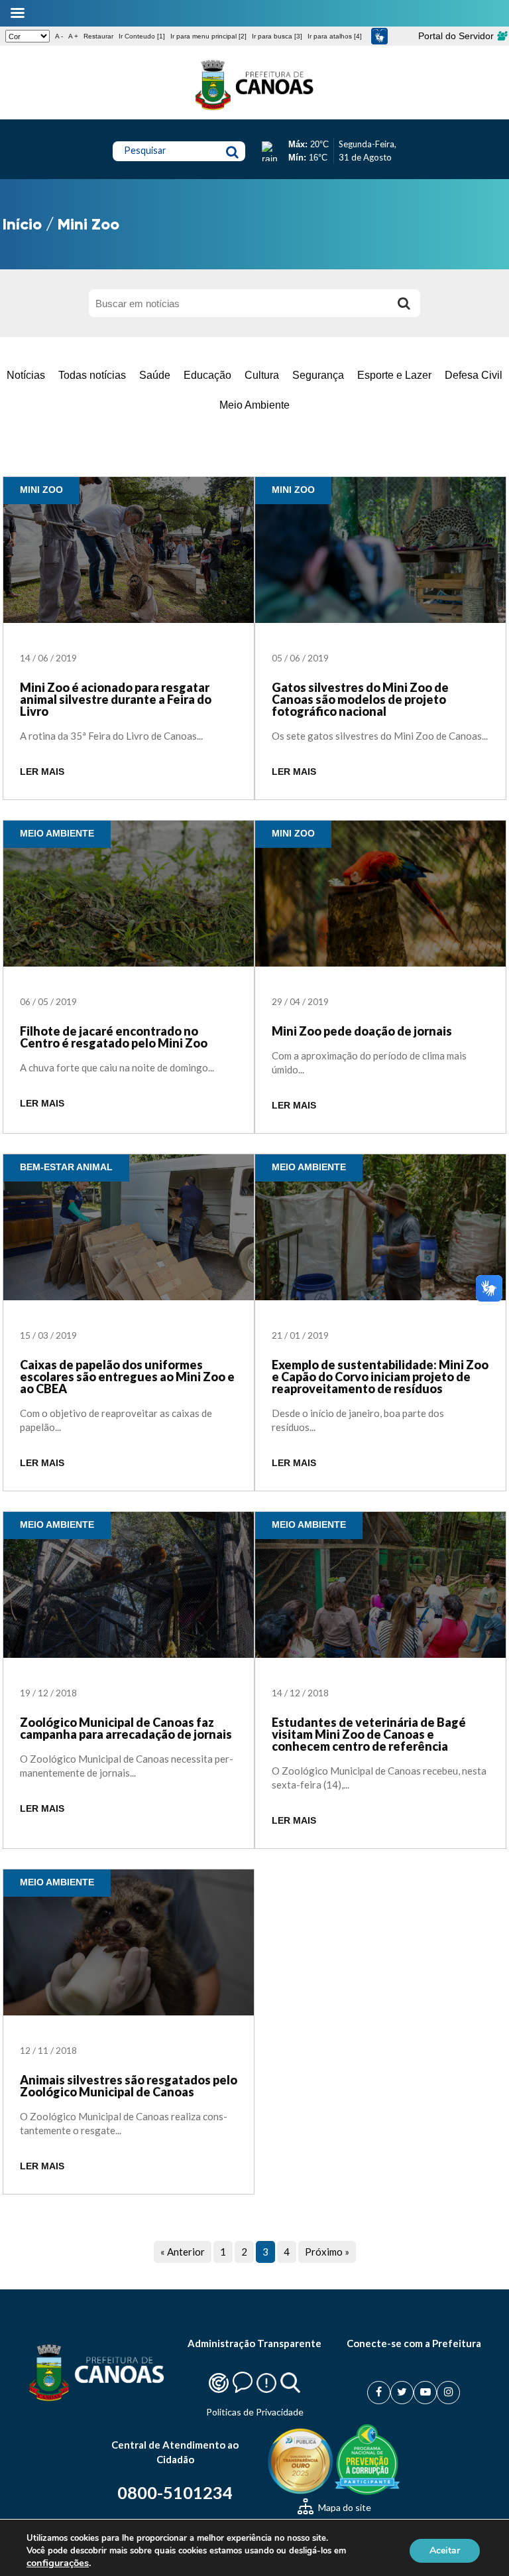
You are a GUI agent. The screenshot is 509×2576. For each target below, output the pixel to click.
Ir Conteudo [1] (142, 36)
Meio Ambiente (254, 405)
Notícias (26, 375)
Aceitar (445, 2550)
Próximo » (327, 2252)
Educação (207, 375)
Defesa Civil (474, 375)
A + (73, 36)
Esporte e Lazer (394, 375)
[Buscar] (404, 303)
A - (59, 36)
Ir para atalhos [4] (335, 36)
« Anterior (183, 2252)
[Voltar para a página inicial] (254, 110)
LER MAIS (42, 772)
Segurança (318, 375)
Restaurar (98, 36)
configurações (58, 2563)
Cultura (262, 375)
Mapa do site (344, 2507)
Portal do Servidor (457, 36)
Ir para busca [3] (277, 36)
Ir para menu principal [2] (208, 36)
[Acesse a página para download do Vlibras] (379, 36)
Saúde (155, 375)
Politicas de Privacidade (255, 2412)
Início (22, 224)
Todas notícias (92, 375)
